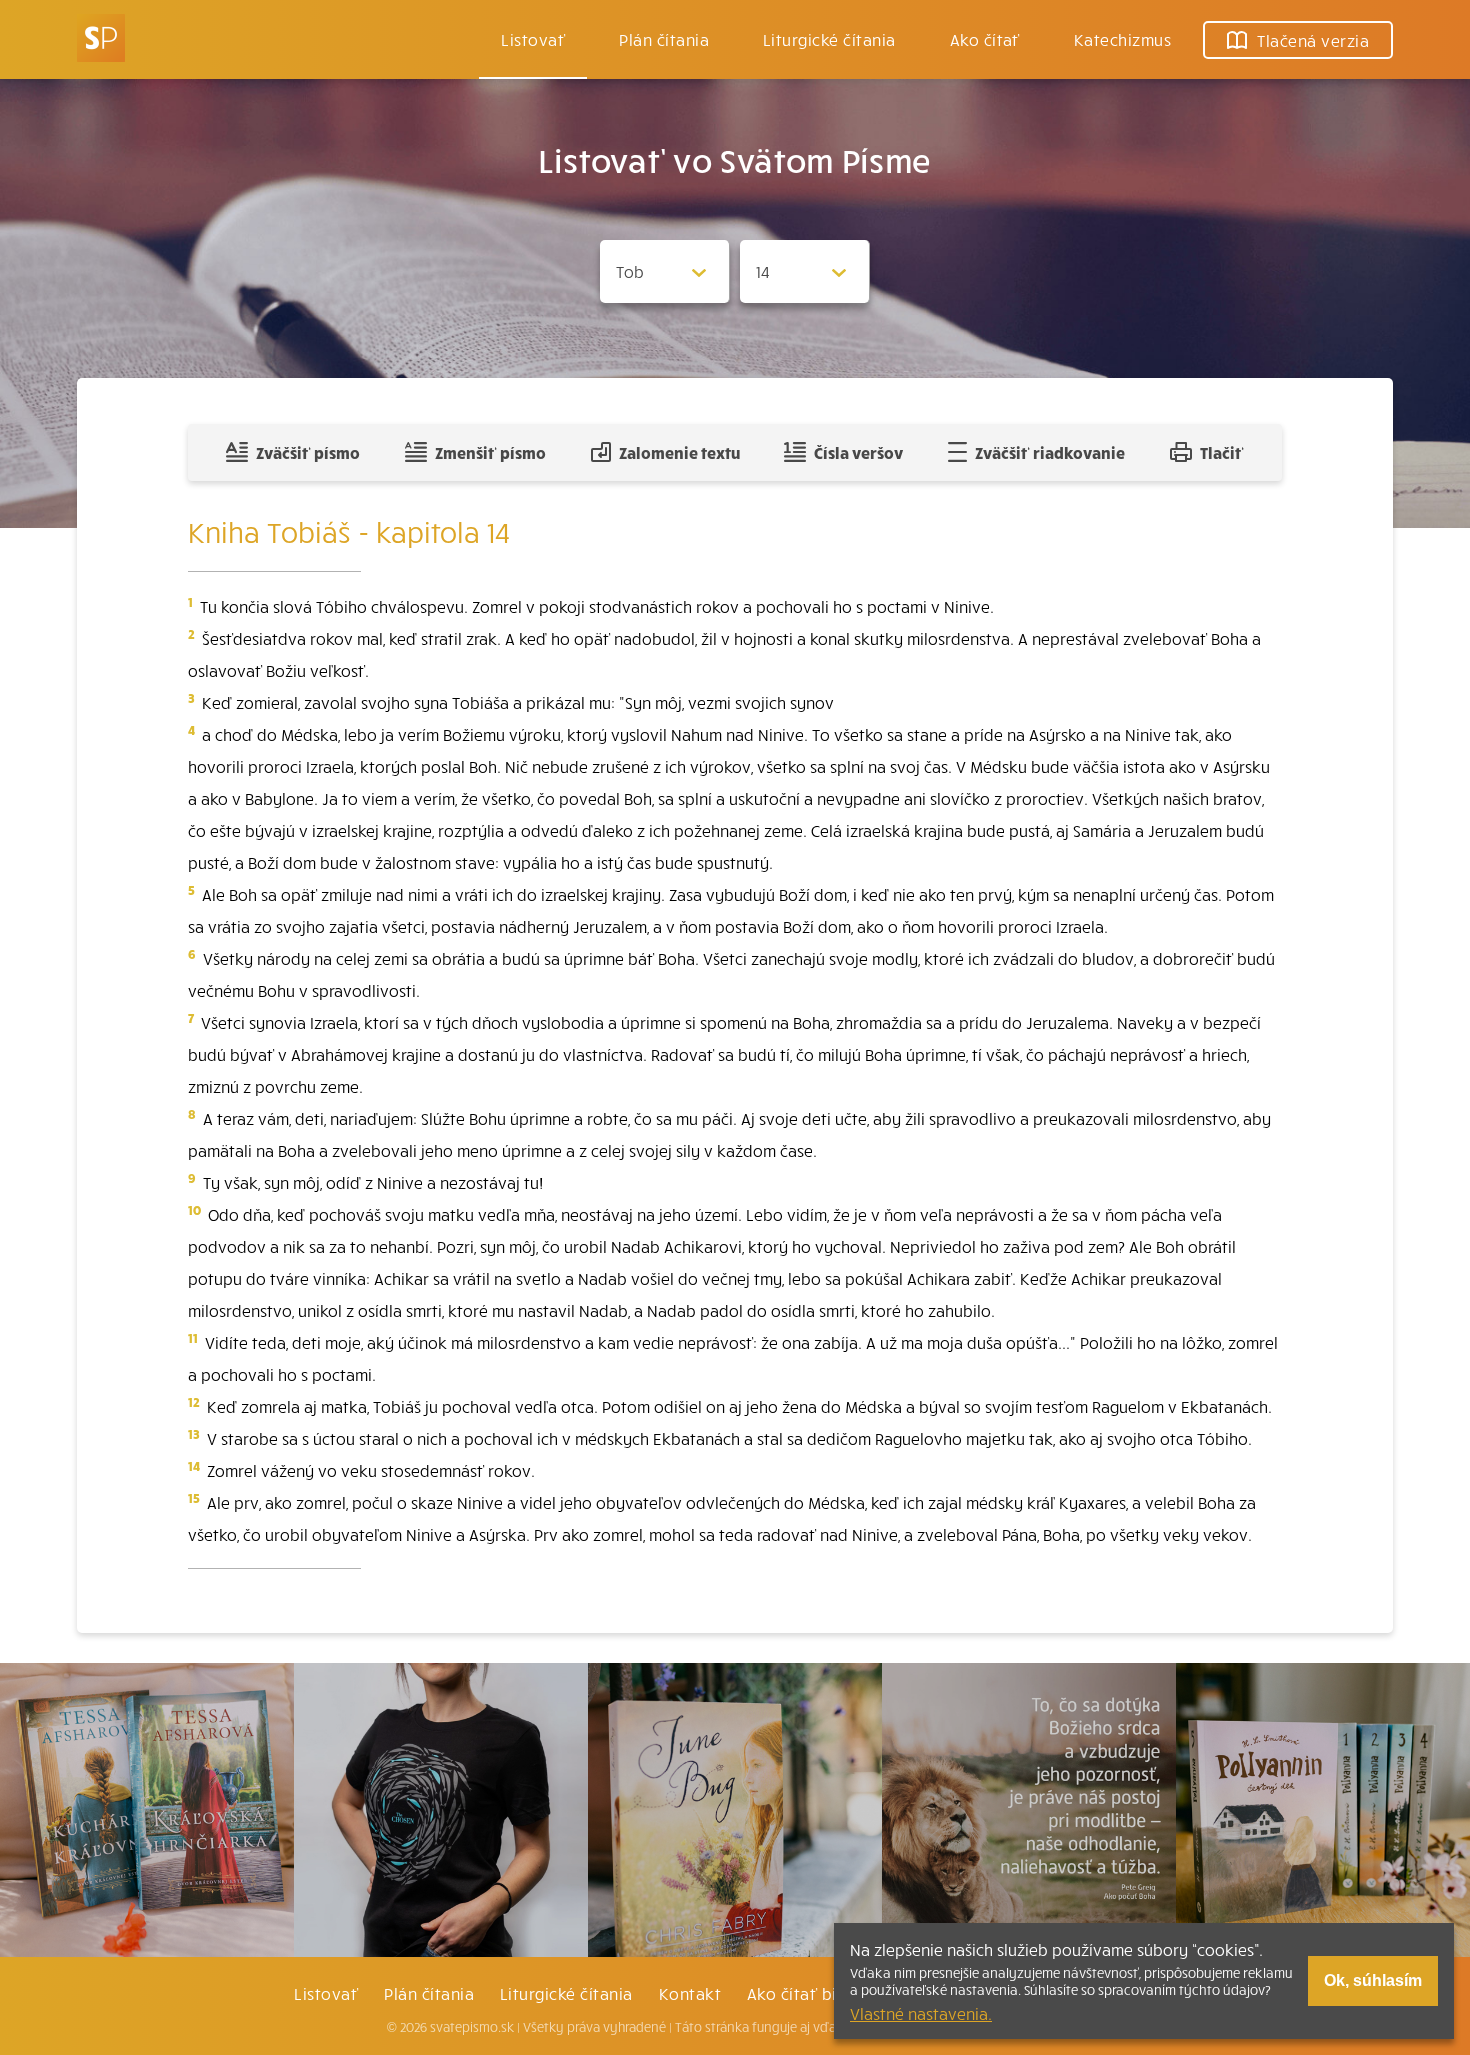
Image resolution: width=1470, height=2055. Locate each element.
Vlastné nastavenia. (921, 2013)
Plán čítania (429, 1993)
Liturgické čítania (829, 39)
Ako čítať (985, 39)
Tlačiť (1222, 452)
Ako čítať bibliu (806, 1993)
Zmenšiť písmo (490, 452)
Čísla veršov (858, 452)
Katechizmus (1122, 39)
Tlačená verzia (1313, 40)
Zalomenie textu (679, 452)
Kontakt (690, 1993)
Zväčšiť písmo (308, 452)
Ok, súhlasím (1373, 1980)
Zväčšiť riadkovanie (1050, 452)
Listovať (533, 39)
